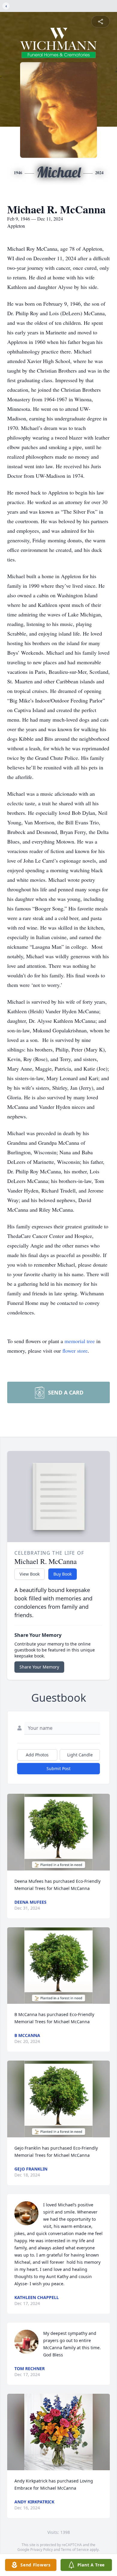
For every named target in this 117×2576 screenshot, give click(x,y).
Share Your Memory (39, 1667)
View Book (30, 1574)
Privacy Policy (42, 2550)
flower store (75, 1351)
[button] (59, 1832)
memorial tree (80, 1341)
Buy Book (63, 1574)
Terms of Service (75, 2550)
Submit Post (58, 1768)
